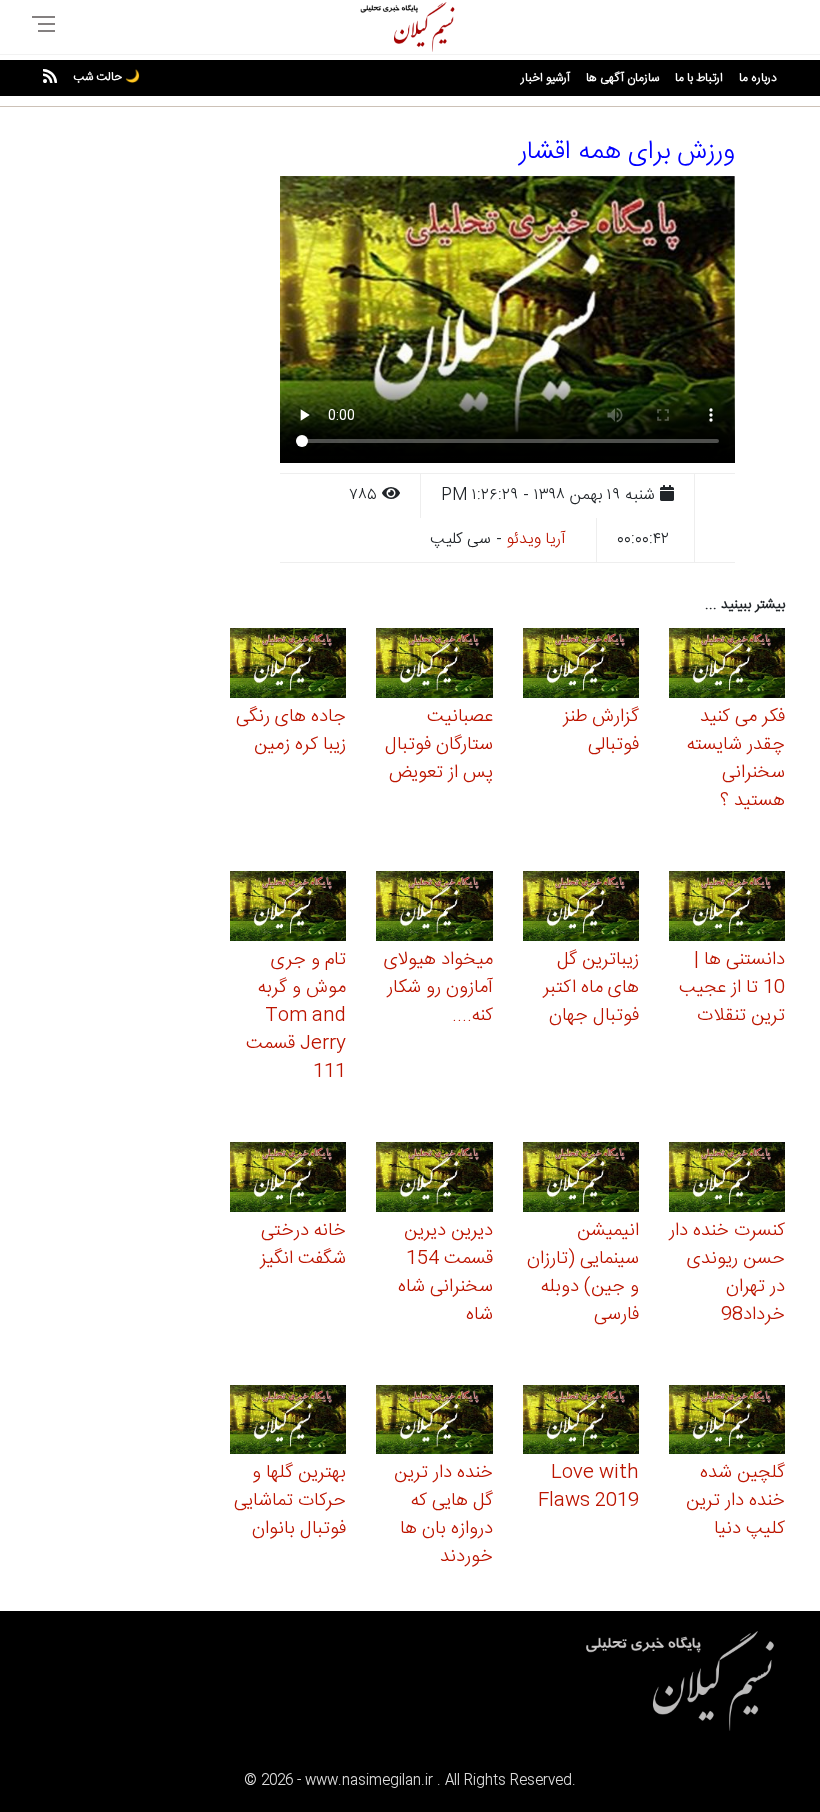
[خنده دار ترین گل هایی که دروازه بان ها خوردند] (434, 1422)
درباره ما (758, 78)
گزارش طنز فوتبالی (601, 731)
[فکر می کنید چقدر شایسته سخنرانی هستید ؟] (727, 666)
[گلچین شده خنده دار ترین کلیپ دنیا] (727, 1422)
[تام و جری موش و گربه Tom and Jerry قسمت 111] (288, 909)
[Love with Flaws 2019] (581, 1422)
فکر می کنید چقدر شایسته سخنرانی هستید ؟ (736, 759)
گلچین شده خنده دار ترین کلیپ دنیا (735, 1501)
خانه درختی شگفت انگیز (303, 1245)
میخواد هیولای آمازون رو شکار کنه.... (438, 988)
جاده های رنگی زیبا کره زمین (291, 731)
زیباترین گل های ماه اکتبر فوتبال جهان (591, 988)
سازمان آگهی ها (622, 78)
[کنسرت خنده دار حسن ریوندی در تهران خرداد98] (727, 1179)
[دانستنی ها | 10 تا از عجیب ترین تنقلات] (727, 909)
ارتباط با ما (699, 78)
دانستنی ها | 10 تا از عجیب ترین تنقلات (732, 988)
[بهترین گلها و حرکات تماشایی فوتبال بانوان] (288, 1422)
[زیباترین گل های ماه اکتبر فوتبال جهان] (581, 909)
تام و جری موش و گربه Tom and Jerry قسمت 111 (296, 1016)
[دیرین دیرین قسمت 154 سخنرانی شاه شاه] (434, 1179)
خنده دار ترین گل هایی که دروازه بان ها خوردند (443, 1515)
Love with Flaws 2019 (588, 1487)
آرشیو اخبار (545, 78)
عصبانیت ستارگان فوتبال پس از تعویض (439, 745)
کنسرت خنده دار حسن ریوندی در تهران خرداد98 (727, 1273)
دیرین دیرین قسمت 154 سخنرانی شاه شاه (445, 1273)
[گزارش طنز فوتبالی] (581, 666)
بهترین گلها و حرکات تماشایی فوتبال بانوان (290, 1501)
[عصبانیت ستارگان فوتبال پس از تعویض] (434, 666)
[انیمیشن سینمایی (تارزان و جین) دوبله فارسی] (581, 1179)
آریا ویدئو (536, 539)
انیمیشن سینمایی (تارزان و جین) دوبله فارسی (583, 1273)
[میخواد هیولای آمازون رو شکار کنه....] (434, 909)
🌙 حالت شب (106, 77)
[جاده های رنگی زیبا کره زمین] (288, 666)
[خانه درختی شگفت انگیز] (288, 1179)
